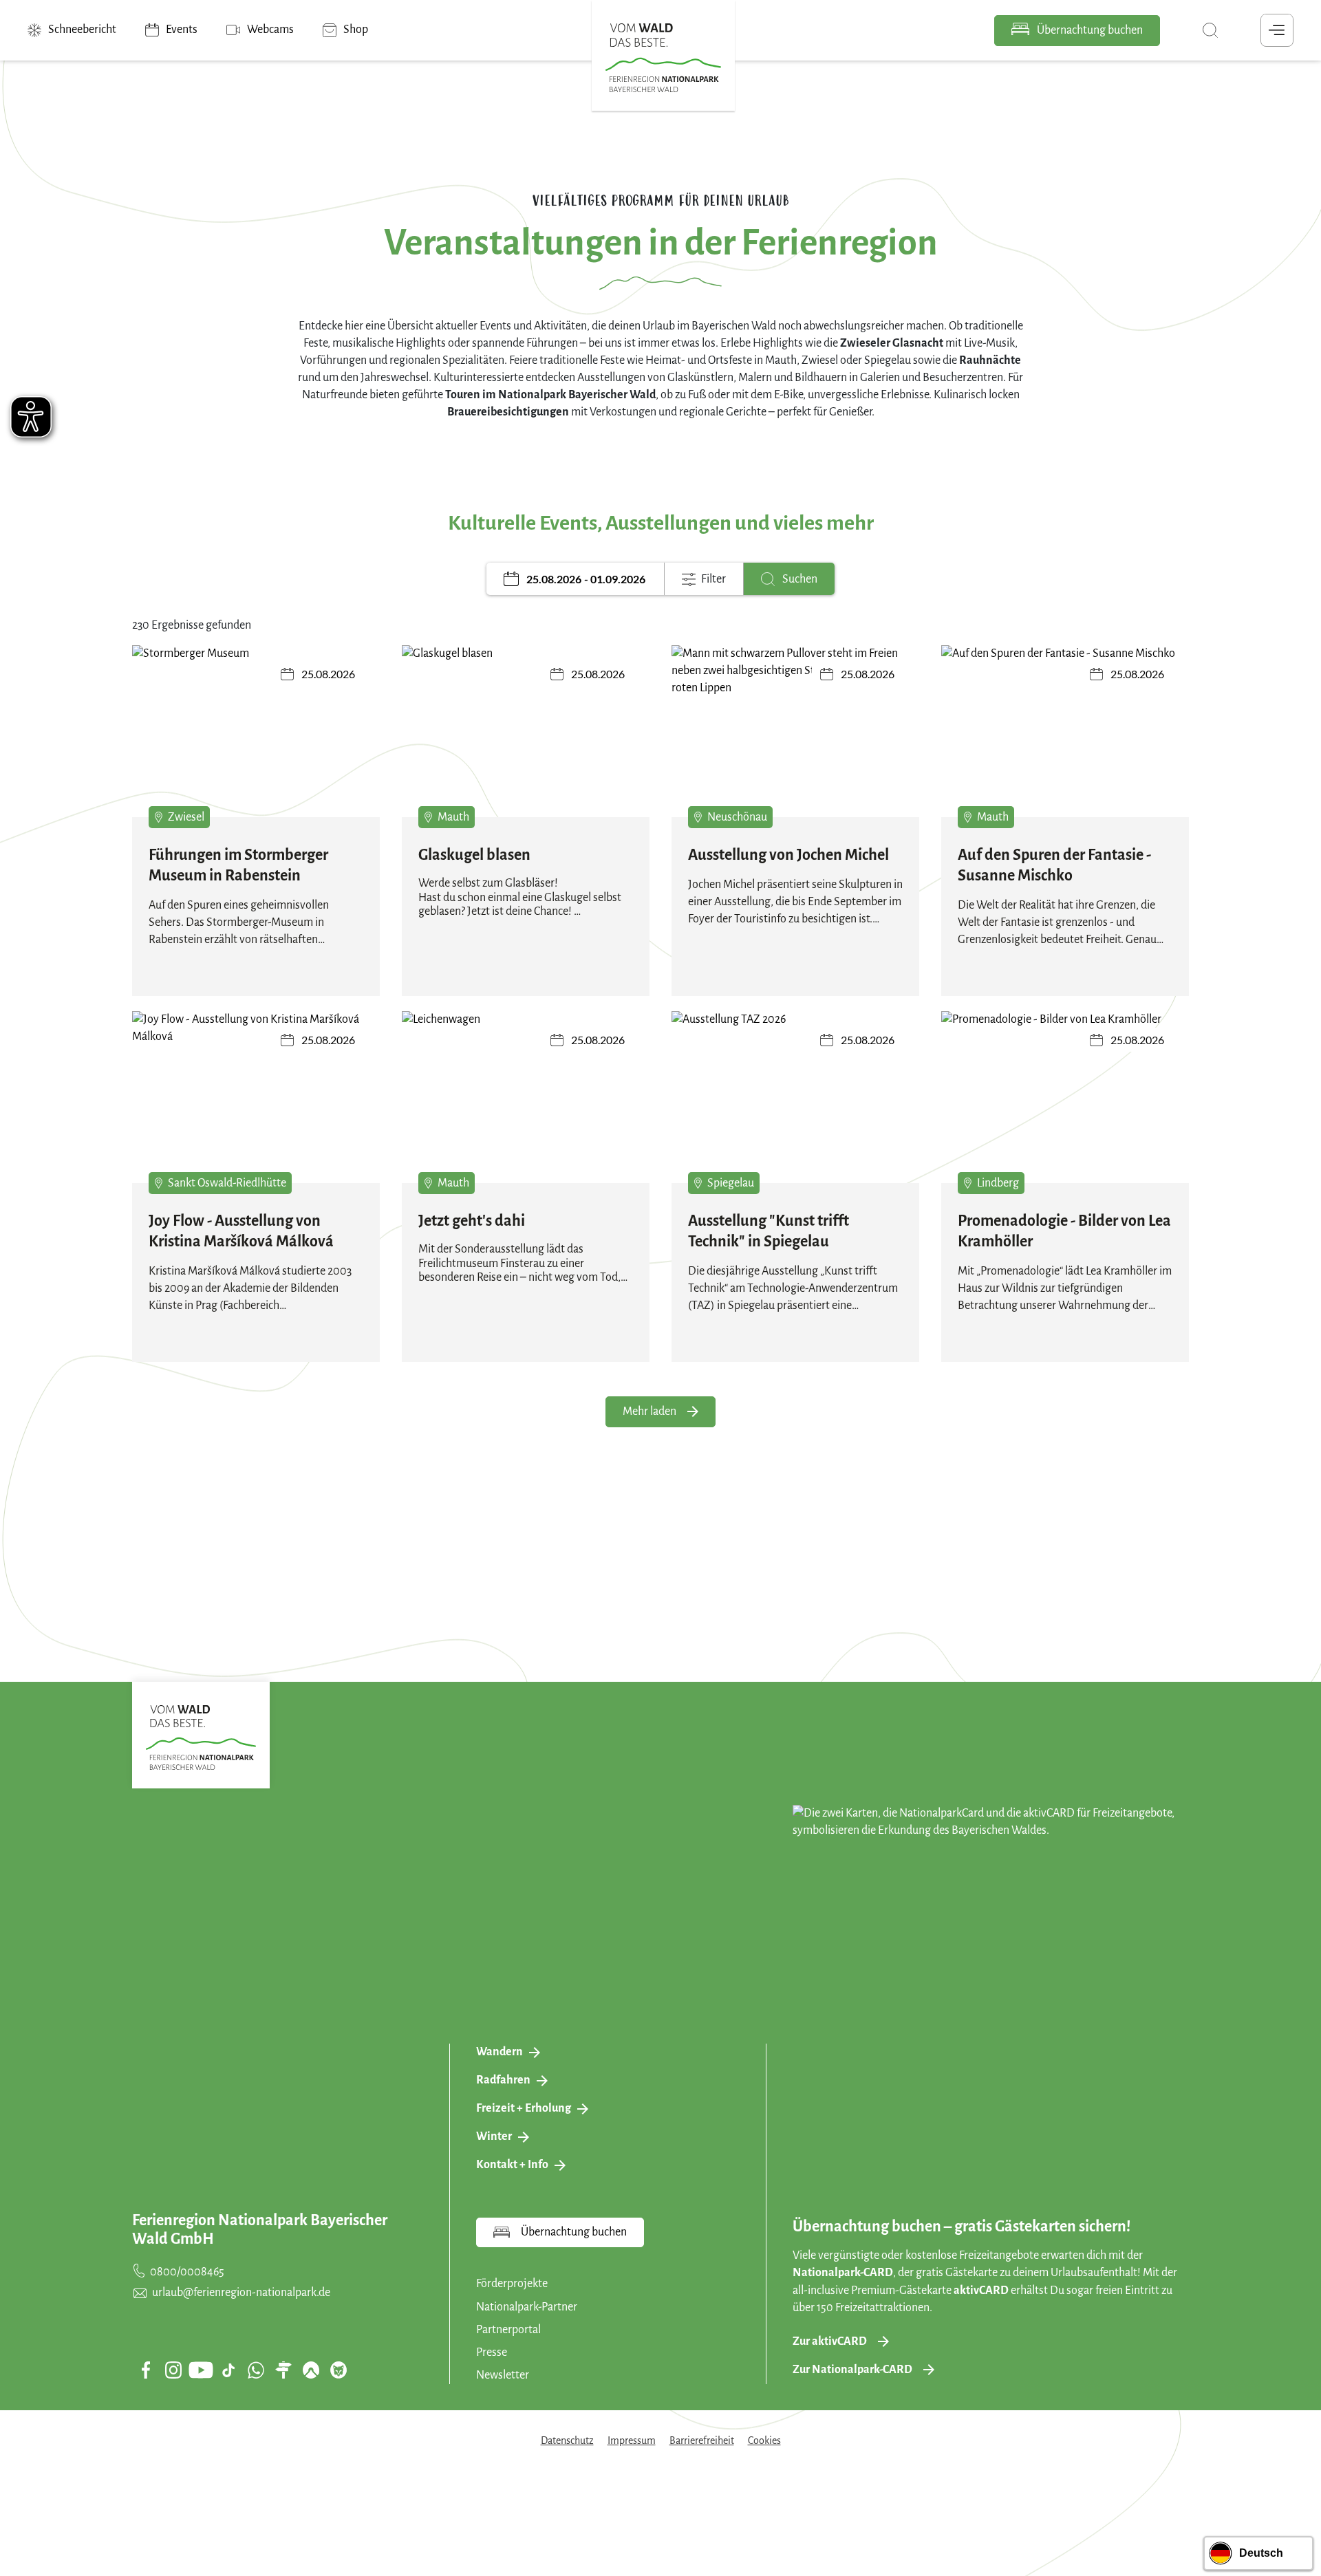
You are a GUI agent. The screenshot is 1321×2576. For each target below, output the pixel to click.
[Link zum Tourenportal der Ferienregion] (283, 2370)
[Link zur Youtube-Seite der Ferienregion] (201, 2370)
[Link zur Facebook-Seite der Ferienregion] (146, 2370)
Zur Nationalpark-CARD (852, 2370)
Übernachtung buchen (1089, 30)
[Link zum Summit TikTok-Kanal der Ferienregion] (228, 2370)
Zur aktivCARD (830, 2341)
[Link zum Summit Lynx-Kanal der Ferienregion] (339, 2370)
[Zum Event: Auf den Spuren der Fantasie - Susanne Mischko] (1065, 738)
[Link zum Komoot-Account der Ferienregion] (311, 2370)
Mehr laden (649, 1411)
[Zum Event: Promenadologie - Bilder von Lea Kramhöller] (1065, 1104)
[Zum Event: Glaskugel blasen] (526, 738)
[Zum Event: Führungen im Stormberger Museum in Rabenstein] (256, 738)
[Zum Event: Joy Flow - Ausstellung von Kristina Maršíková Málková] (256, 1104)
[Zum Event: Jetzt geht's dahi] (526, 1104)
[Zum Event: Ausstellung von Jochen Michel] (795, 738)
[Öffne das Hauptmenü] (1277, 30)
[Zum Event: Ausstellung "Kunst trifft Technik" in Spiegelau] (795, 1104)
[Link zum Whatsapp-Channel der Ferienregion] (256, 2370)
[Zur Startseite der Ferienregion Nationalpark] (663, 58)
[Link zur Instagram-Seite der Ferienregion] (173, 2370)
